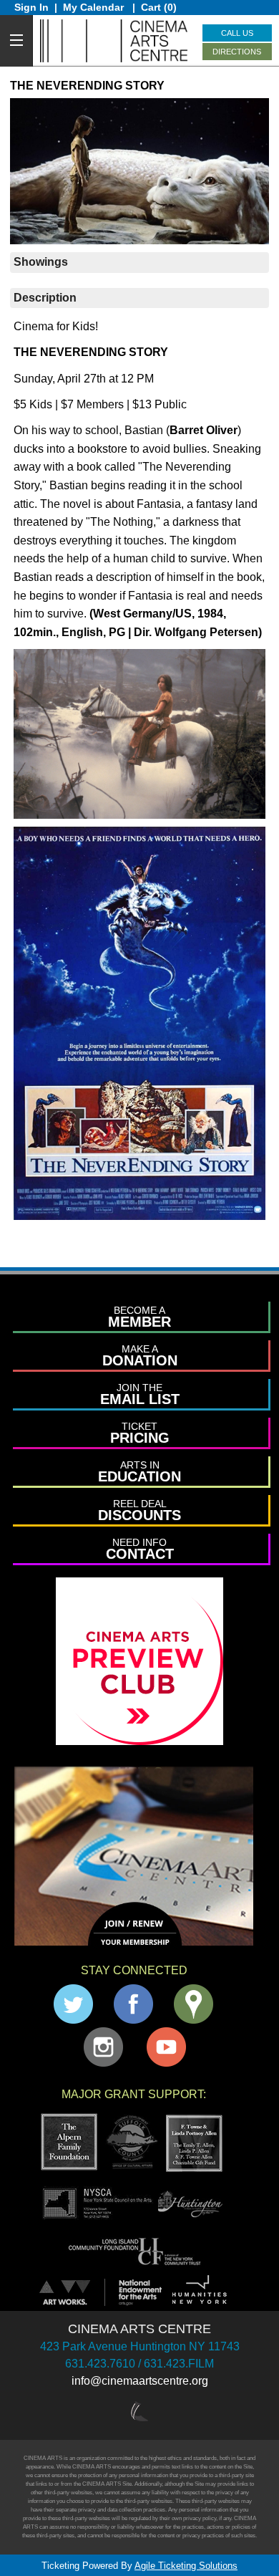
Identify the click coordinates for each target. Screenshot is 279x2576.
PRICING (140, 1433)
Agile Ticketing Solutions (186, 2566)
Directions (237, 52)
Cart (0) (159, 7)
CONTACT (140, 1549)
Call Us (237, 33)
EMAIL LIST (140, 1394)
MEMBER (139, 1317)
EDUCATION (139, 1472)
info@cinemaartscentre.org (140, 2381)
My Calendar (95, 7)
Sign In (31, 7)
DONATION (140, 1356)
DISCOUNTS (139, 1510)
